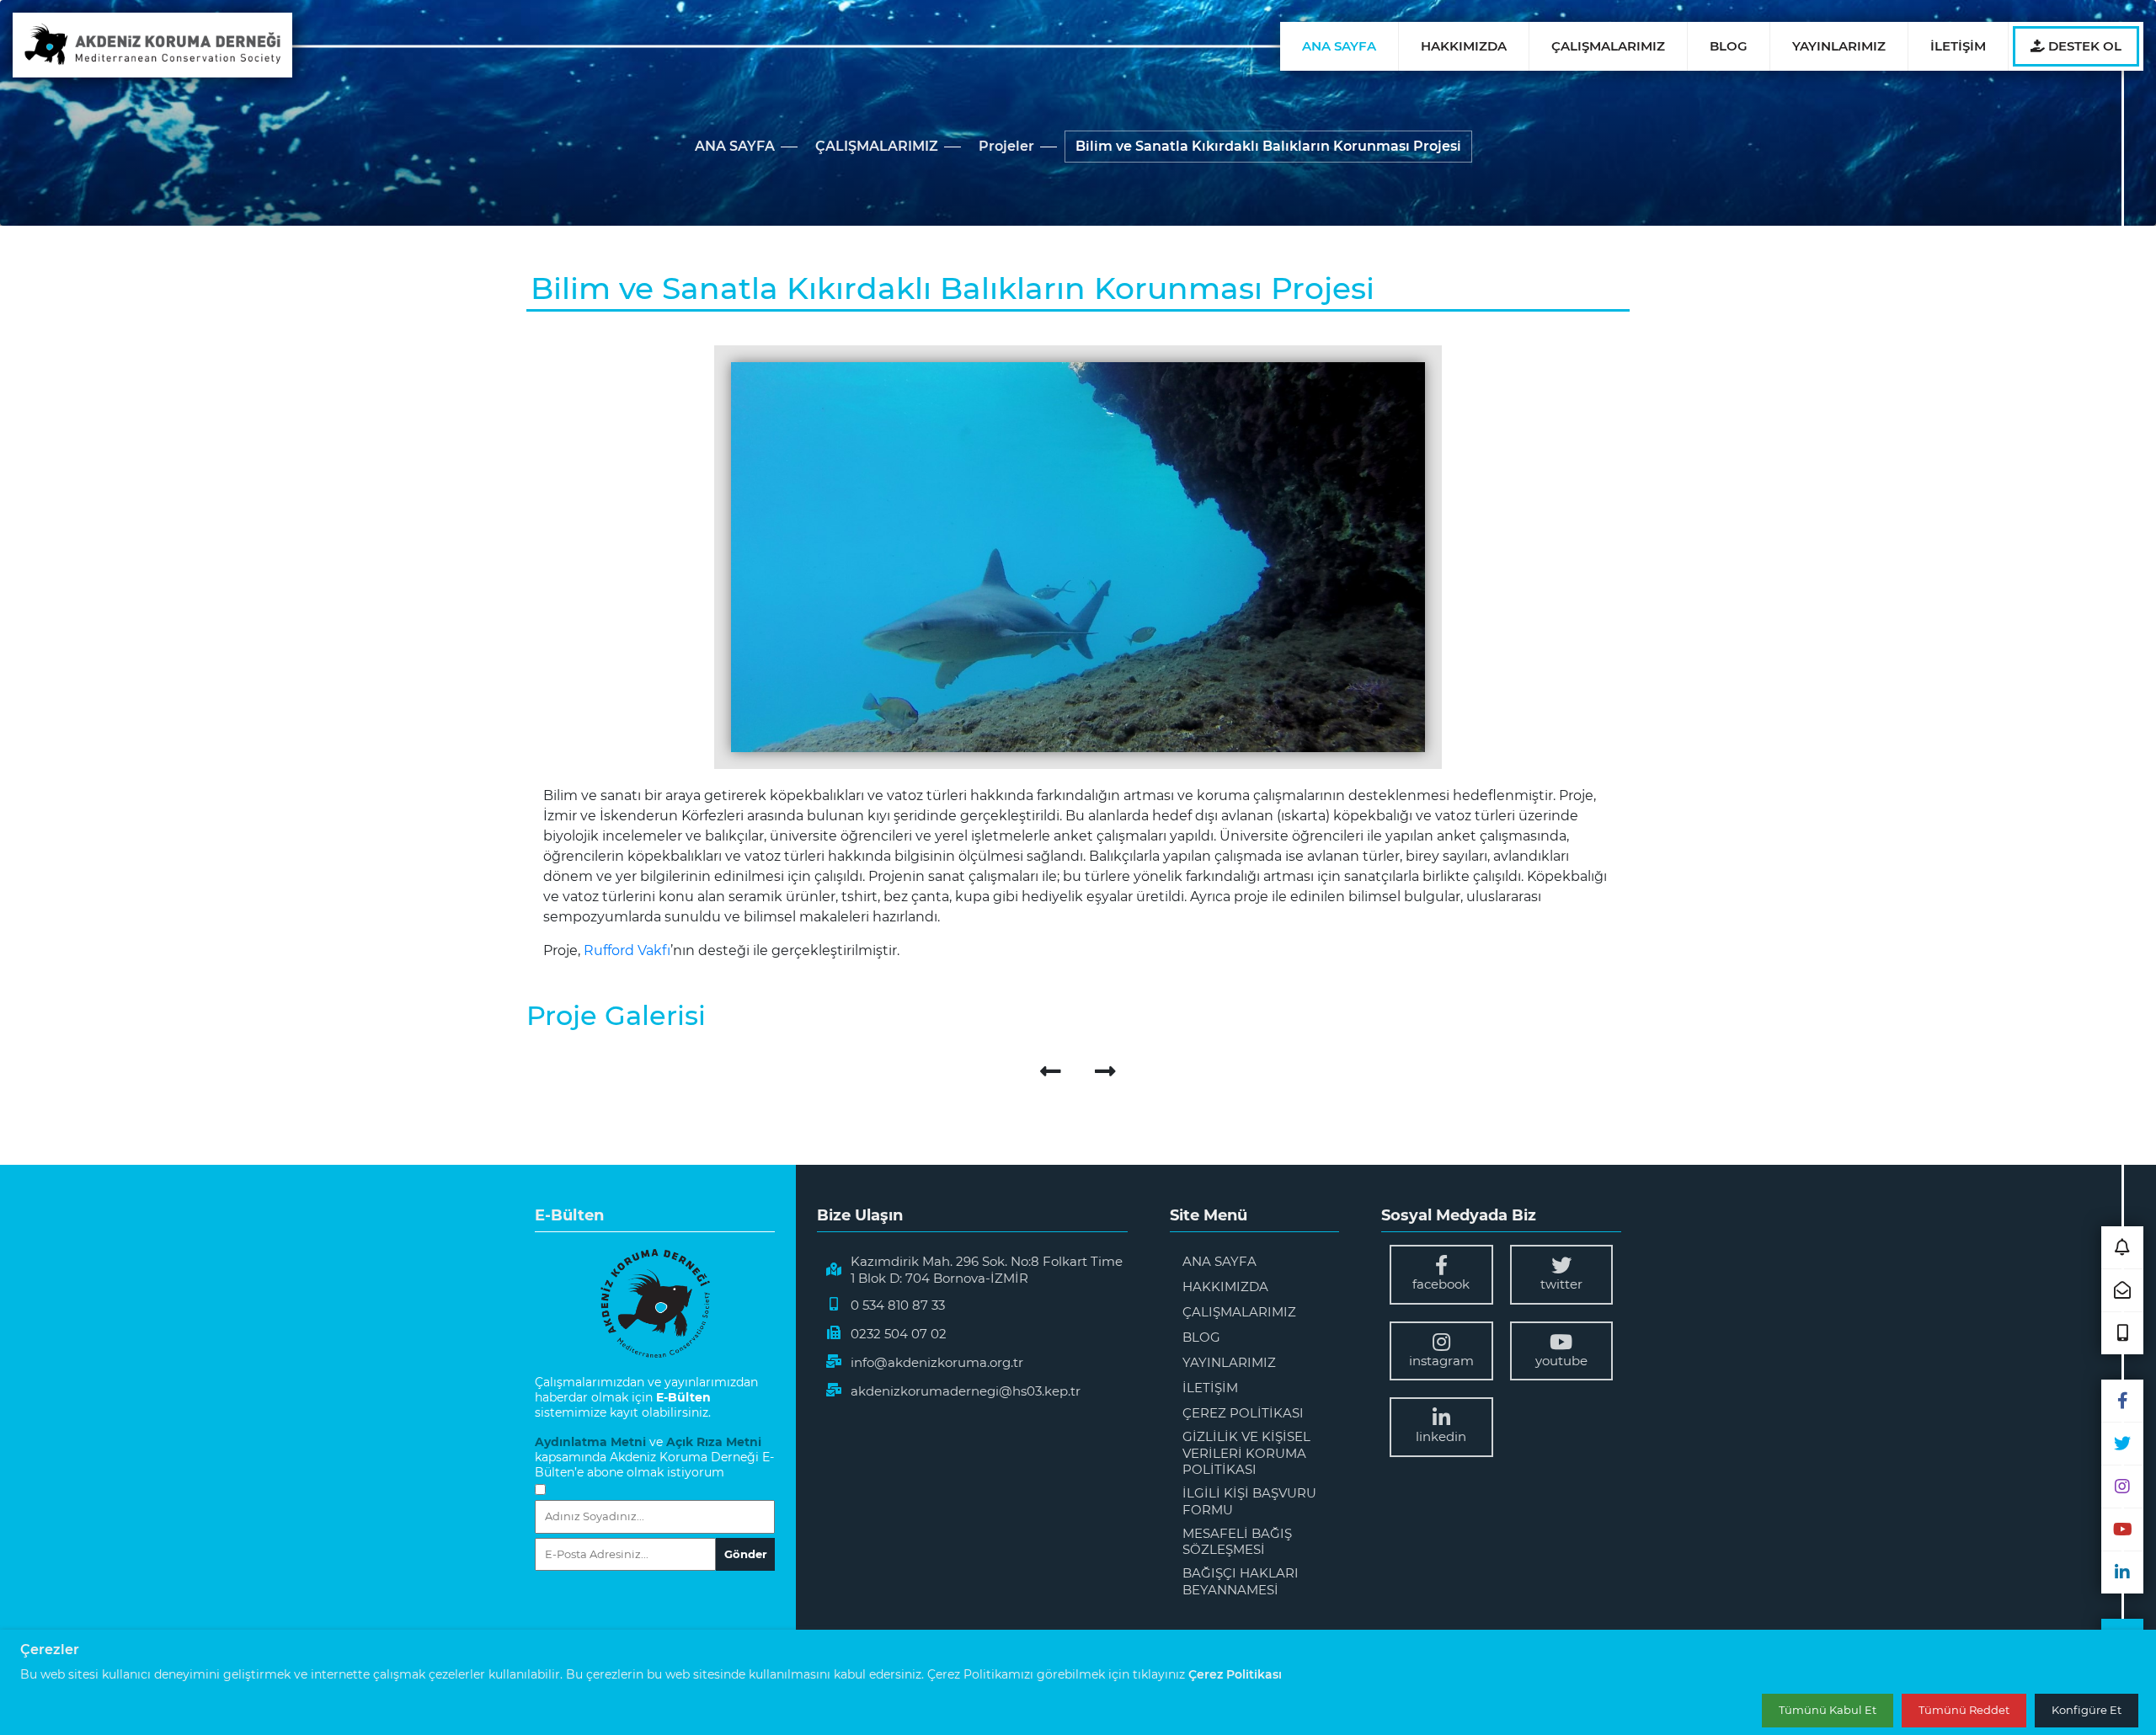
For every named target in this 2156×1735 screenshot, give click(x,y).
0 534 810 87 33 (898, 1305)
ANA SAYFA (1339, 46)
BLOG (1729, 46)
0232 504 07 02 (899, 1334)
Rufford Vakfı (627, 950)
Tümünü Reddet (1964, 1711)
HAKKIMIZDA (1464, 46)
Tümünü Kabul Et (1828, 1711)
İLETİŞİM (1958, 46)
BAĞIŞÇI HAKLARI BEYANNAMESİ (1241, 1581)
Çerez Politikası (1235, 1674)
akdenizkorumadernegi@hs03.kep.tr (966, 1391)
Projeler (1006, 146)
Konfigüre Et (2087, 1711)
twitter (1561, 1284)
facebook (1441, 1284)
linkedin (1441, 1436)
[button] (2122, 1247)
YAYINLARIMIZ (1839, 46)
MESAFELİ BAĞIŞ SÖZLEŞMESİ (1237, 1542)
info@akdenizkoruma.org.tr (937, 1362)
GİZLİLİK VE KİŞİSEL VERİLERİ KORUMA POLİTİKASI (1246, 1453)
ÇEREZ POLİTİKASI (1243, 1413)
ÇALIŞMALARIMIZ (1608, 46)
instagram (1441, 1361)
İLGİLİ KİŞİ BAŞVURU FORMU (1249, 1501)
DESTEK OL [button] (2083, 46)
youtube (1561, 1361)
